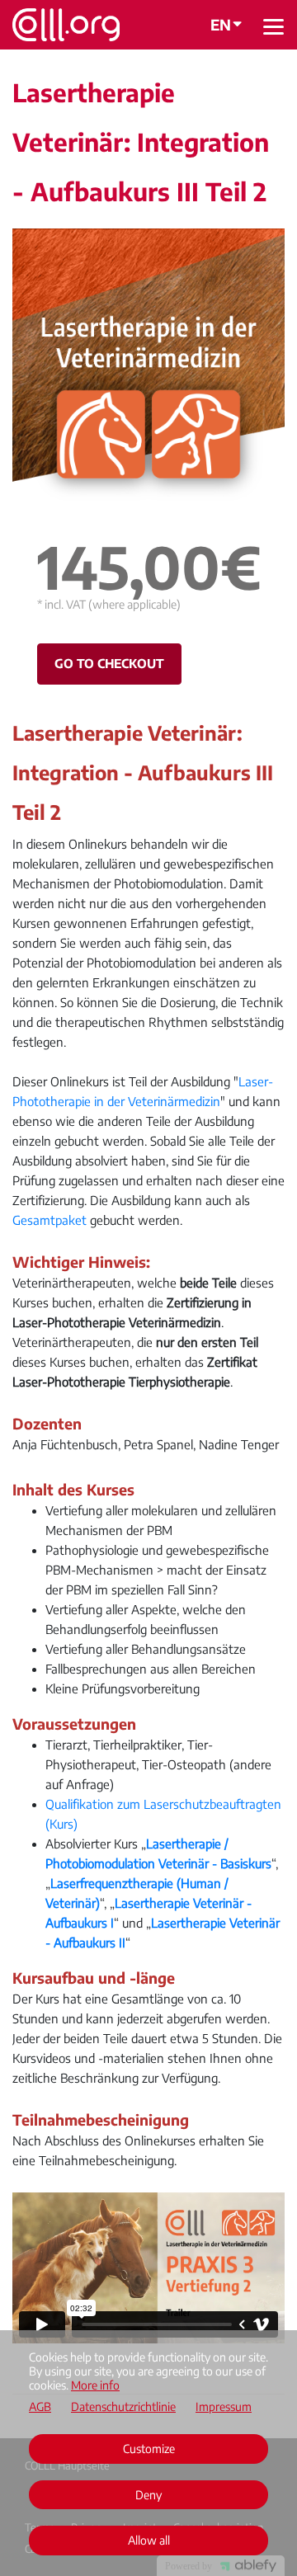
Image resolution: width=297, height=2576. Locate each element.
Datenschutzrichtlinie (123, 2407)
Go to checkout (109, 663)
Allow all (149, 2540)
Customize (149, 2449)
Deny (148, 2495)
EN (221, 24)
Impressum (224, 2407)
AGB (40, 2407)
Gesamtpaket (49, 1220)
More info (95, 2385)
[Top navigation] (273, 26)
